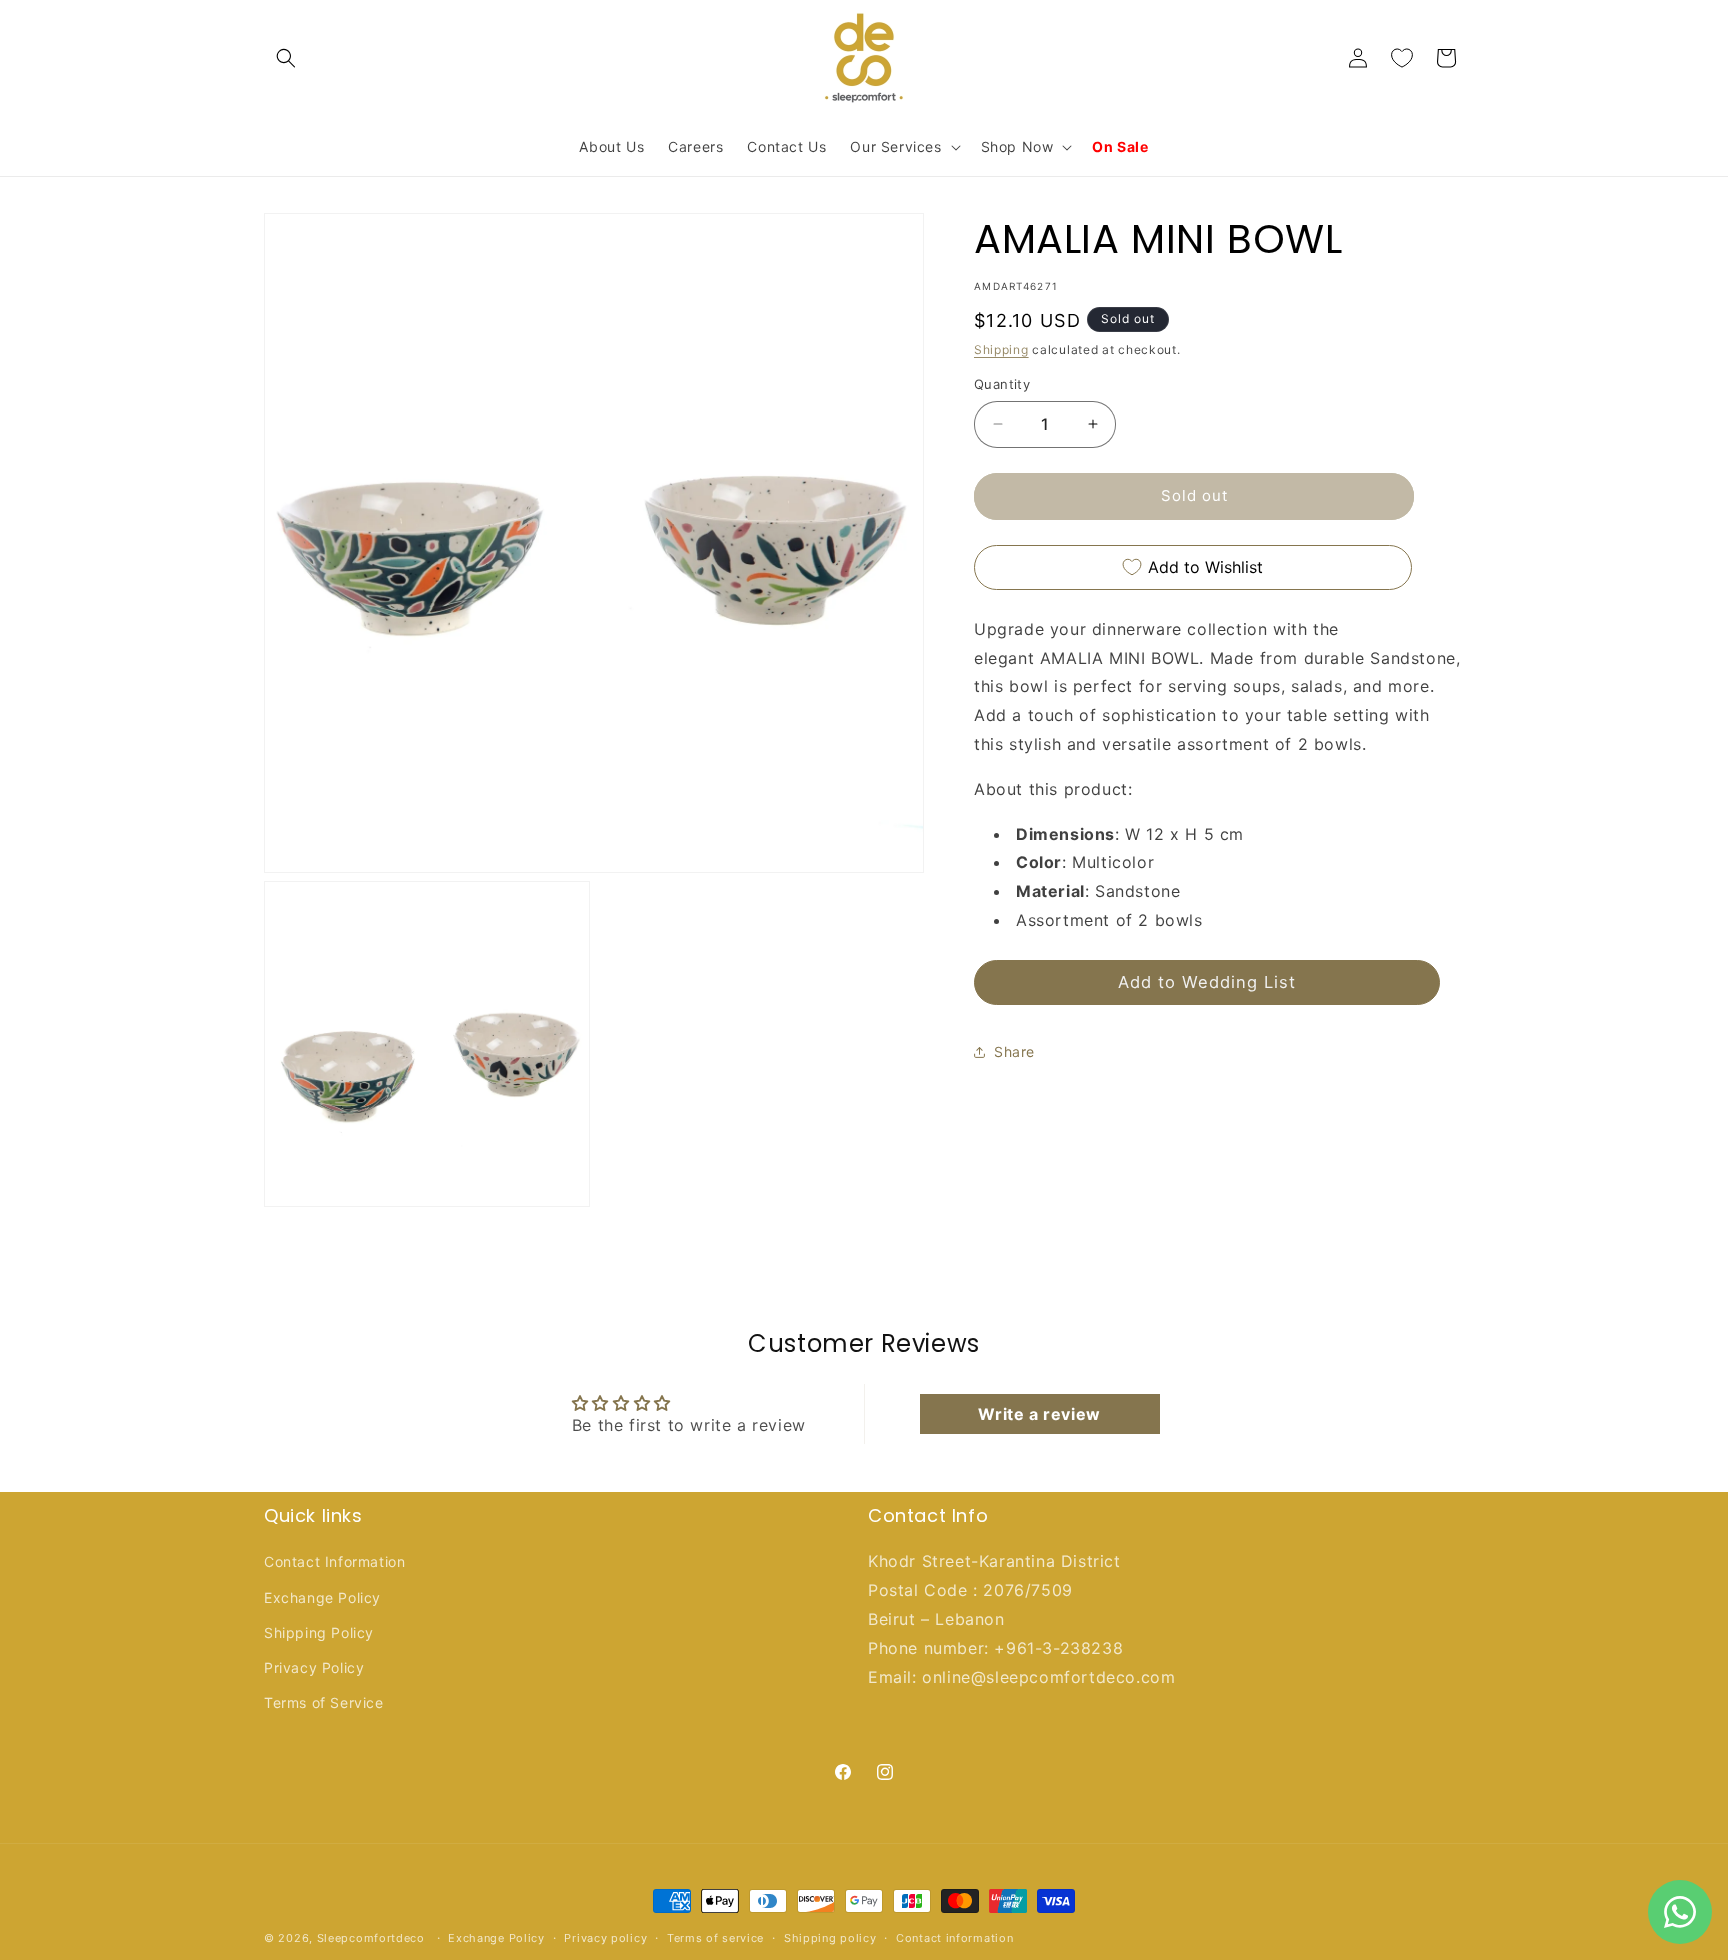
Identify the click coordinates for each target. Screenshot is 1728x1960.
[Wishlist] (1402, 58)
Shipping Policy (319, 1632)
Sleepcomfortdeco (371, 1938)
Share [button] (1014, 1051)
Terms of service (715, 1937)
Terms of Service (324, 1702)
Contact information (954, 1937)
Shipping (1001, 349)
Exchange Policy (322, 1597)
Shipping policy (830, 1937)
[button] (286, 58)
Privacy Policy (314, 1667)
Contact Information (334, 1562)
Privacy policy (605, 1937)
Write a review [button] (1039, 1414)
